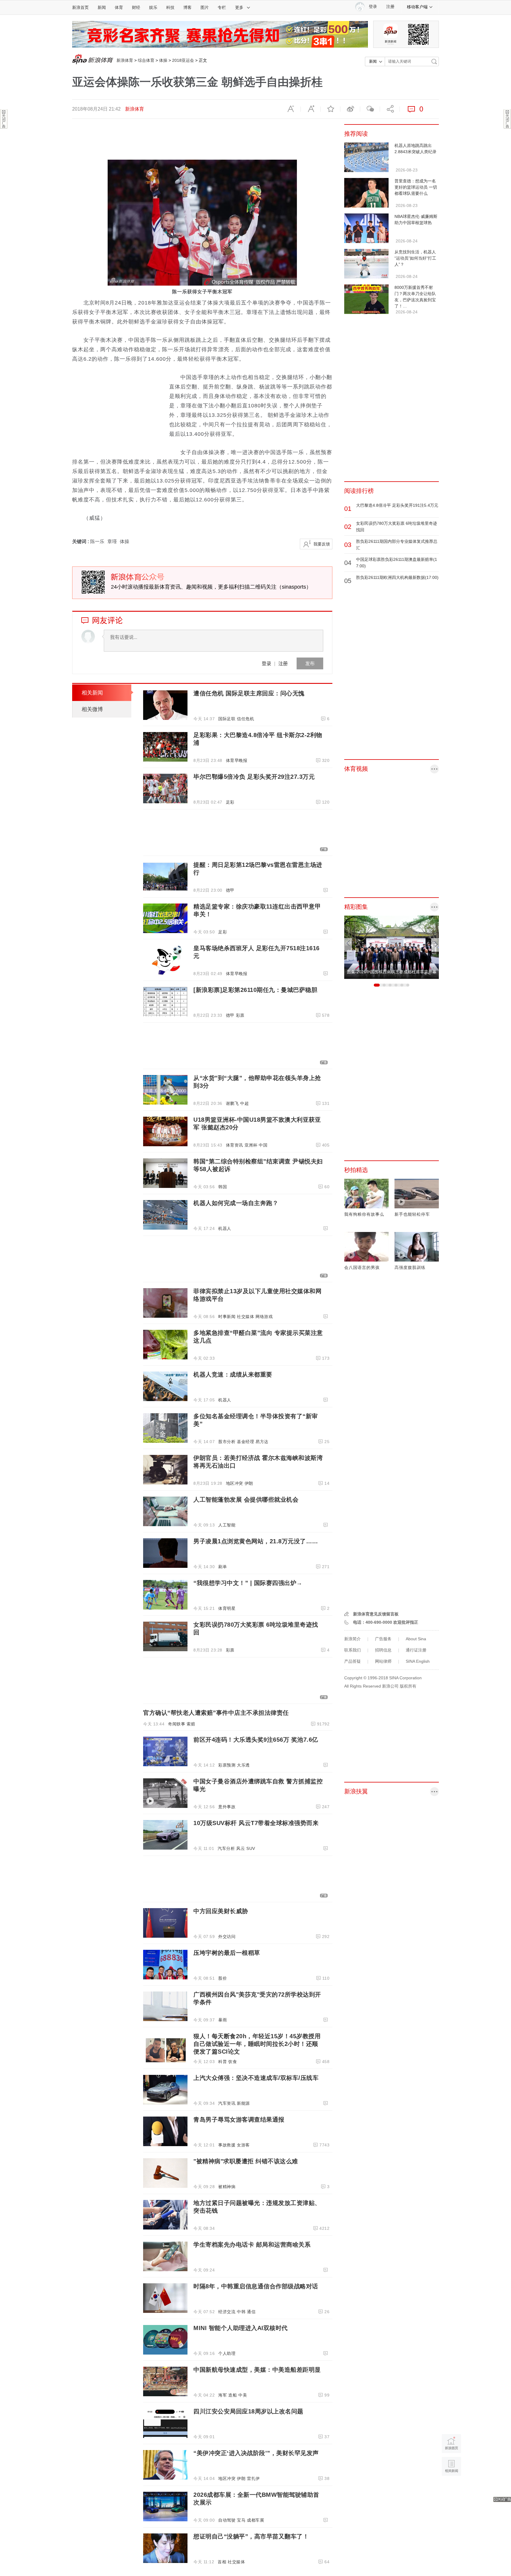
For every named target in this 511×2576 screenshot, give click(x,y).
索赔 (191, 1724)
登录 (266, 663)
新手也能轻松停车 (412, 1214)
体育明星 (227, 1608)
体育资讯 (235, 1145)
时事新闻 (227, 1317)
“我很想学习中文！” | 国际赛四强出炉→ (248, 1583)
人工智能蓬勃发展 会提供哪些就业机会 (246, 1500)
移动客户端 (417, 7)
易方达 (262, 1442)
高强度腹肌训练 (410, 1267)
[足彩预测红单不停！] (220, 34)
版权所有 (408, 1686)
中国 (263, 1145)
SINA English (418, 1661)
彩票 (240, 1015)
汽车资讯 (227, 2103)
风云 (241, 1848)
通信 (251, 2312)
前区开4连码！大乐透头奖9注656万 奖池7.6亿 (256, 1740)
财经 (136, 7)
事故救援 (227, 2145)
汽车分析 (226, 1848)
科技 (170, 7)
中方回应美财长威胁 (221, 1911)
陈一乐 (97, 541)
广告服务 (383, 1639)
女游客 (243, 2145)
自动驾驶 (227, 2520)
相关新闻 (92, 693)
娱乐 (153, 7)
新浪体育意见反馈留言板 (376, 1614)
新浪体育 (125, 60)
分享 (390, 109)
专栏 (222, 7)
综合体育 (146, 60)
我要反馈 (322, 544)
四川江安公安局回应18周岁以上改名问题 (248, 2411)
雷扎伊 (253, 2478)
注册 (390, 7)
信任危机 (245, 719)
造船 (233, 2395)
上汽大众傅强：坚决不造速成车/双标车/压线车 (256, 2078)
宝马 (241, 2520)
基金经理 (245, 1442)
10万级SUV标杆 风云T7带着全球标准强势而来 (256, 1823)
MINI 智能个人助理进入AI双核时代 (241, 2328)
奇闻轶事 (177, 1724)
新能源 (243, 2103)
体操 (163, 60)
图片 (205, 7)
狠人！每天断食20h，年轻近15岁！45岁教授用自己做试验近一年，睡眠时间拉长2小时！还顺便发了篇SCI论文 (257, 2044)
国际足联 (227, 719)
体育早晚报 (237, 760)
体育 (119, 7)
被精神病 (227, 2187)
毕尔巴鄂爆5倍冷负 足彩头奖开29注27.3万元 (254, 777)
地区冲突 (235, 1483)
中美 (243, 2395)
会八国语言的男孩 (362, 1267)
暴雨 (223, 2020)
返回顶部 (451, 2489)
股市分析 (227, 1442)
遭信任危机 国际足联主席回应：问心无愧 (249, 693)
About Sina (416, 1639)
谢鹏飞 (232, 1103)
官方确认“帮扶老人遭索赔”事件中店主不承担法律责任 (216, 1713)
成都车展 (256, 2520)
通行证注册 (416, 1650)
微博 (350, 109)
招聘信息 (383, 1650)
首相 (222, 2562)
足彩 (230, 802)
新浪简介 (352, 1639)
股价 (223, 1978)
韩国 (223, 1187)
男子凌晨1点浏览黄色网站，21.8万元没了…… (256, 1541)
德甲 (230, 890)
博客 (187, 7)
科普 (223, 2062)
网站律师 (383, 1661)
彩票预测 (227, 1765)
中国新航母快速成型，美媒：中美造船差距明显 (257, 2370)
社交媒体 (245, 1317)
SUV (251, 1848)
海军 (223, 2395)
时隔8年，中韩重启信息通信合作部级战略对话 (256, 2286)
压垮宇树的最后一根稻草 (227, 1953)
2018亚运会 (183, 60)
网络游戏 (264, 1317)
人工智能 (227, 1525)
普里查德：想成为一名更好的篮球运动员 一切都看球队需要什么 (416, 187)
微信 (370, 109)
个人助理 (227, 2353)
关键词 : (81, 541)
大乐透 (243, 1765)
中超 (244, 1103)
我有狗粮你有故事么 (364, 1214)
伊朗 (249, 1483)
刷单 (223, 1567)
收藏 (330, 109)
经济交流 (227, 2312)
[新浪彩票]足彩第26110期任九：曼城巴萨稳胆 (255, 990)
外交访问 (227, 1937)
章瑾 (112, 541)
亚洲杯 (251, 1145)
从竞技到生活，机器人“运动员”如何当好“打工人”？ (415, 258)
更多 (239, 7)
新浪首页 (80, 7)
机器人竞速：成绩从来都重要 (233, 1374)
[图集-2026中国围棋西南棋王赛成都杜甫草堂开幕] (392, 947)
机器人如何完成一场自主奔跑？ (236, 1203)
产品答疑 (352, 1661)
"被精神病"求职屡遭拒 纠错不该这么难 (246, 2161)
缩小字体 (291, 109)
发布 (310, 663)
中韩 (241, 2312)
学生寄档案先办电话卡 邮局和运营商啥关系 (252, 2245)
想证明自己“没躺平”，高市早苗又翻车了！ (251, 2536)
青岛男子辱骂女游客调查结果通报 (239, 2120)
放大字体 (311, 109)
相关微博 (92, 709)
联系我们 (352, 1650)
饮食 (233, 2062)
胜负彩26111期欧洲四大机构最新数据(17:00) (397, 577)
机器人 (225, 1228)
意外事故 (227, 1807)
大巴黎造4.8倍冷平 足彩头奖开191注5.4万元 (397, 505)
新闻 (102, 7)
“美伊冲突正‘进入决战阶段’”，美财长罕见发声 (256, 2453)
